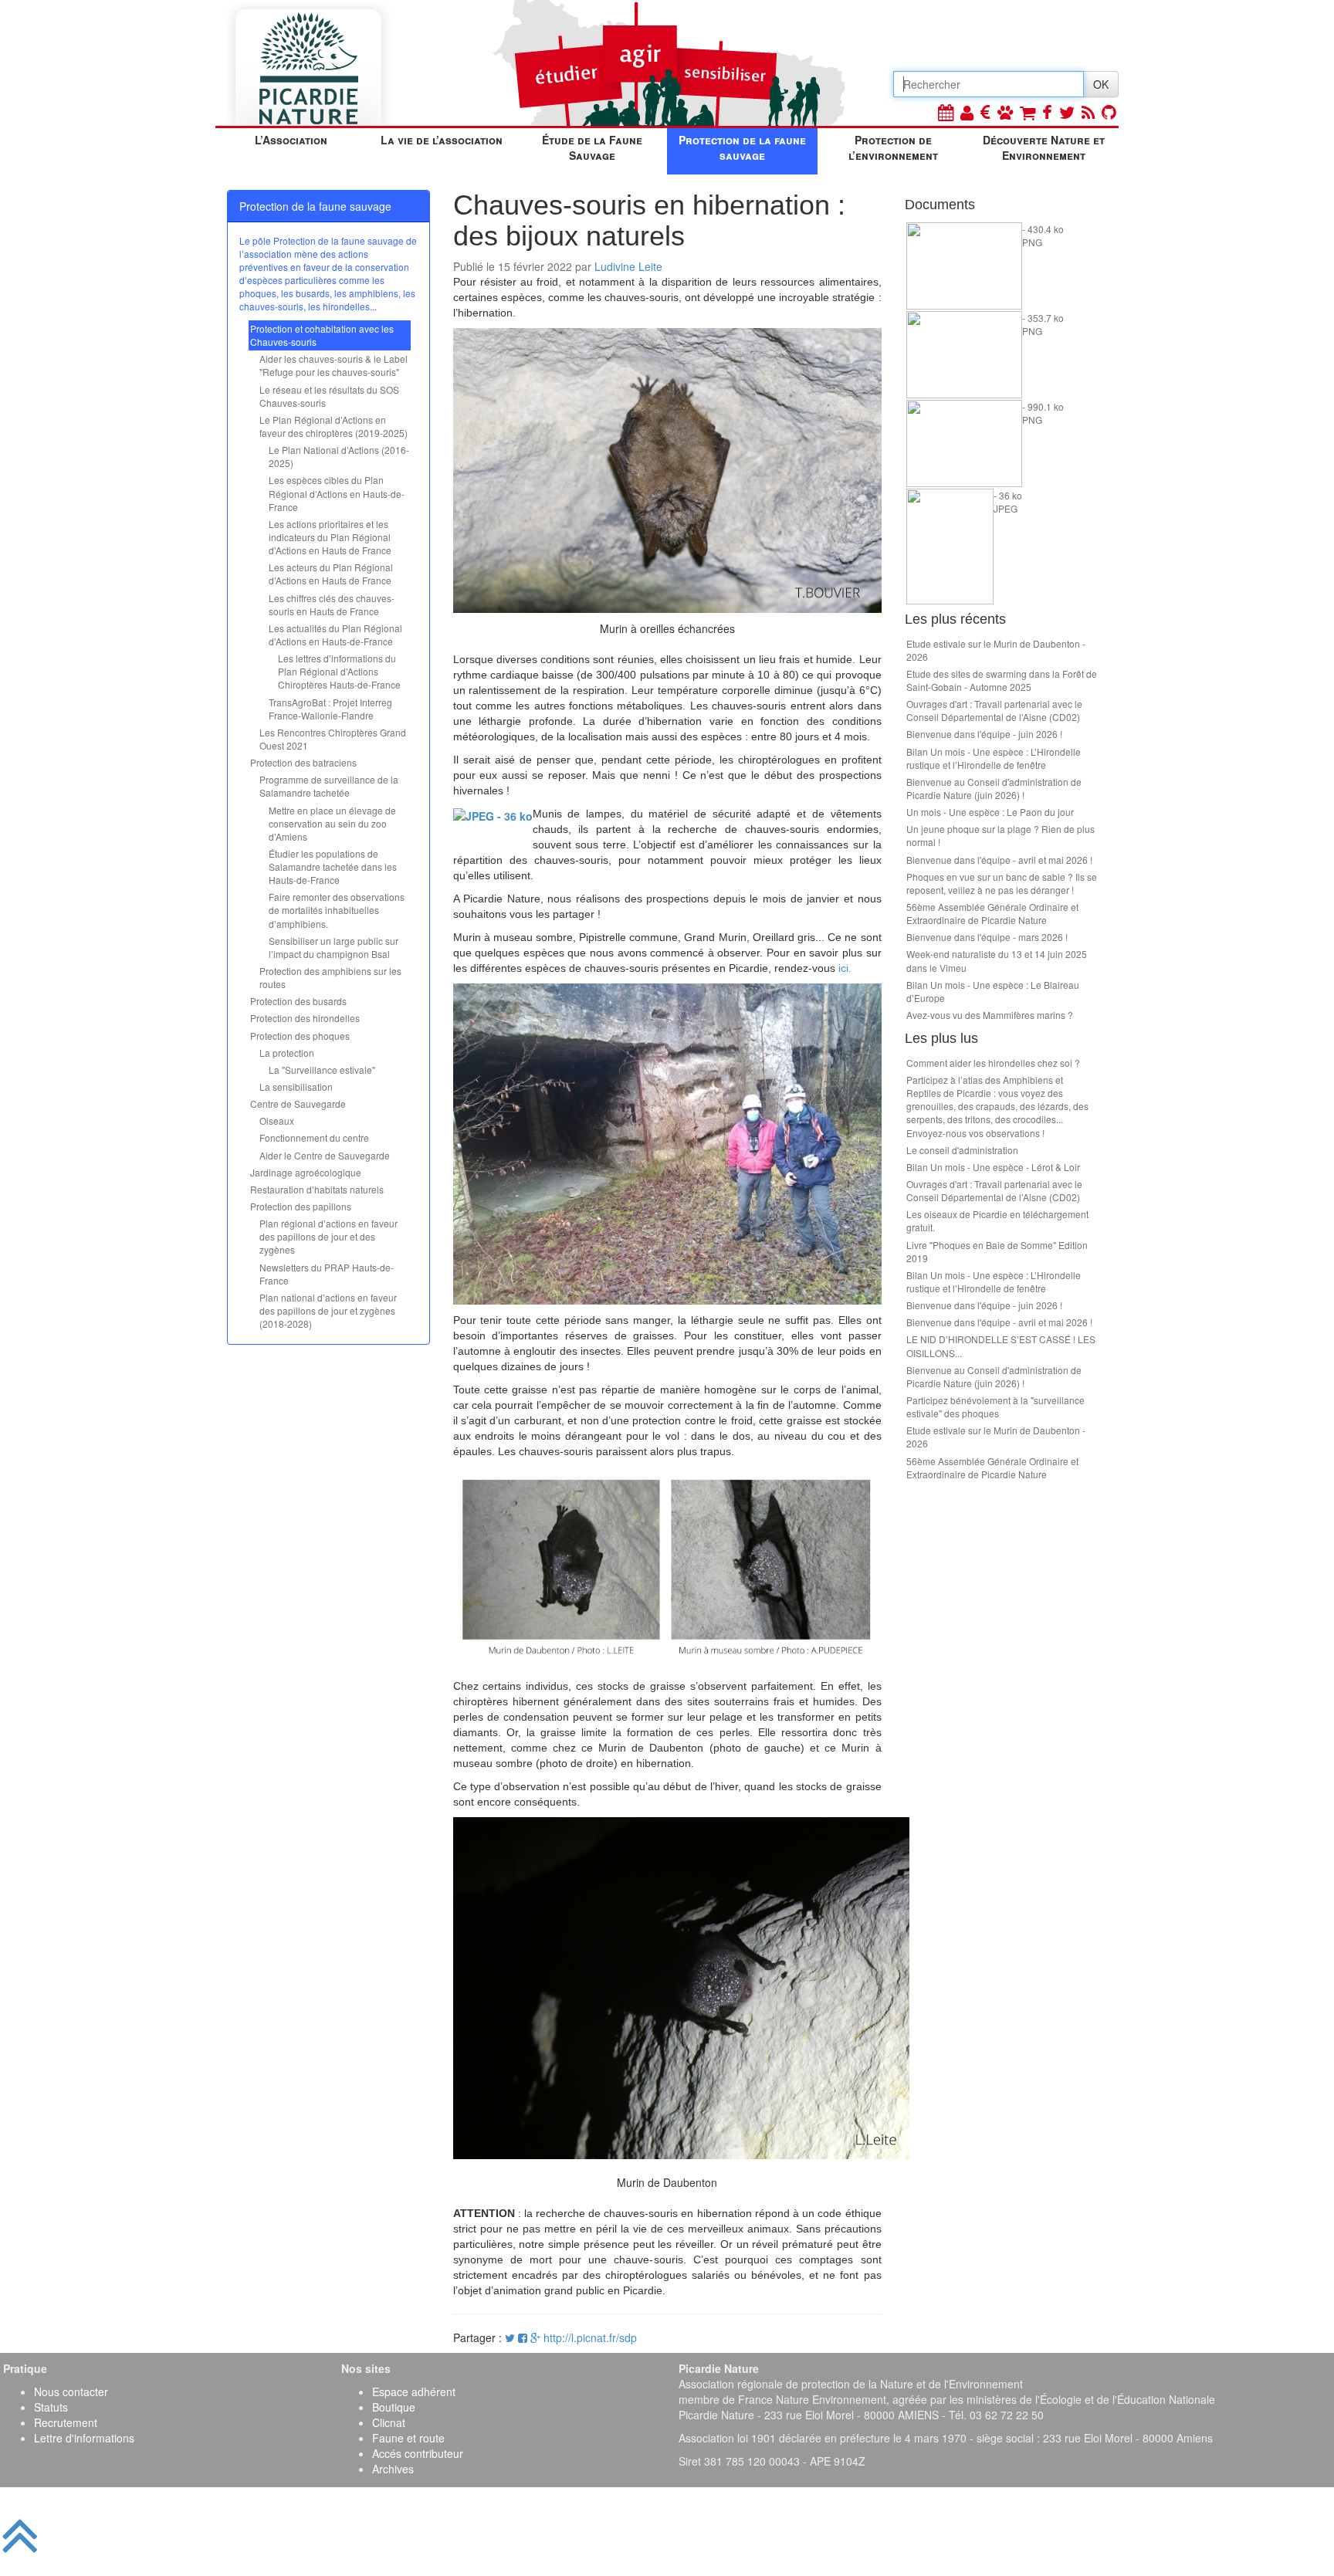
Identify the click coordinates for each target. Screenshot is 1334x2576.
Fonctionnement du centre (314, 1137)
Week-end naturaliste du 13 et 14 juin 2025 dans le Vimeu (997, 960)
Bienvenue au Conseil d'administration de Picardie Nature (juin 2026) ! (994, 788)
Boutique (394, 2407)
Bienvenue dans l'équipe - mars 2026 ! (987, 937)
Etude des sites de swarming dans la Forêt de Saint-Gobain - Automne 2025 (1002, 680)
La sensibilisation (296, 1087)
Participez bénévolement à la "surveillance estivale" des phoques (995, 1406)
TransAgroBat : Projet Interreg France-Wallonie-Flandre (330, 709)
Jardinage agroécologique (306, 1172)
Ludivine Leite (628, 266)
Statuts (51, 2407)
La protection (287, 1053)
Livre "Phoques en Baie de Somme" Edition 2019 (997, 1251)
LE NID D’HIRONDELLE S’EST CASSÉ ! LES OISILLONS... (1001, 1346)
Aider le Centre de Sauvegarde (325, 1155)
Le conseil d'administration (962, 1150)
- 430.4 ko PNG (1043, 235)
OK (1101, 84)
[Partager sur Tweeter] (511, 2337)
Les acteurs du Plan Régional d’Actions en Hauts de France (331, 574)
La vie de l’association (442, 140)
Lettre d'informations (84, 2438)
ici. (845, 968)
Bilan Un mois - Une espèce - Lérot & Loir (993, 1167)
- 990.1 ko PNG (1043, 413)
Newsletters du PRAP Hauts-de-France (327, 1274)
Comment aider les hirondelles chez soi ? (993, 1063)
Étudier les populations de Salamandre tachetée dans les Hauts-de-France (333, 867)
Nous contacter (71, 2392)
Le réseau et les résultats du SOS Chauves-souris (329, 396)
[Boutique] (1028, 112)
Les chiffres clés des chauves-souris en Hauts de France (332, 604)
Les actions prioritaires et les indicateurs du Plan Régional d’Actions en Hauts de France (330, 537)
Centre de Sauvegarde (298, 1104)
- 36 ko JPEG (1008, 502)
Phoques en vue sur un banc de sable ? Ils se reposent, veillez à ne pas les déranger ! (1002, 883)
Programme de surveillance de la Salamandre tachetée (329, 786)
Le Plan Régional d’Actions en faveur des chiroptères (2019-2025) (333, 426)
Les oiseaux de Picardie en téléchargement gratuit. (997, 1220)
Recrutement (66, 2422)
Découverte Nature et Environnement (1044, 147)
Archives (393, 2469)
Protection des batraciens (303, 762)
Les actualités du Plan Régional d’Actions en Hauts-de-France (335, 635)
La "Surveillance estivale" (322, 1070)
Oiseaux (277, 1120)
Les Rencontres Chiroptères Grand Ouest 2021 (333, 739)
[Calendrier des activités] (946, 112)
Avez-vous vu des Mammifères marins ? (990, 1015)
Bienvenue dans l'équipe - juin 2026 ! (984, 734)
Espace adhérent (414, 2392)
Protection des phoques (300, 1036)
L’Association (291, 140)
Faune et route (408, 2438)
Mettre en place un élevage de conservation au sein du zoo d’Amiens (332, 823)
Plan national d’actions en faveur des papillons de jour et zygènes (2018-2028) (328, 1310)
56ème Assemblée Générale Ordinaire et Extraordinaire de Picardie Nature (992, 913)
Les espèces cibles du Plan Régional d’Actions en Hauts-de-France (337, 493)
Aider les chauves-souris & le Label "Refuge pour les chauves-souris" (333, 365)
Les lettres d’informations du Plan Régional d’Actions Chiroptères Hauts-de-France (339, 671)
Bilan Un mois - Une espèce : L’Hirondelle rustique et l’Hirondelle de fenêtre (994, 758)
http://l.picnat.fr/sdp (590, 2337)
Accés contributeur (418, 2453)
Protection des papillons (301, 1206)
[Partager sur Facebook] (523, 2337)
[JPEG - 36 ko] (493, 814)
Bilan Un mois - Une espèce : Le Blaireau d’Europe (993, 991)
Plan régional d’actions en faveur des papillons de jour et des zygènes (328, 1236)
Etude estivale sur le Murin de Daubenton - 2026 (996, 650)
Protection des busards (298, 1001)
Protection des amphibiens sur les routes (330, 977)
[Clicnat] (1005, 112)
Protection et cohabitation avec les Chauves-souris (322, 335)
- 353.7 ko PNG (1043, 324)
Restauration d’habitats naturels (317, 1189)
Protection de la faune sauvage (742, 147)
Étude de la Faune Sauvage (592, 147)
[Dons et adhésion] (985, 112)
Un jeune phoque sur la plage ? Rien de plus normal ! (1000, 835)
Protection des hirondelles (305, 1018)
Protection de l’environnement (893, 147)
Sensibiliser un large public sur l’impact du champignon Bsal (333, 947)
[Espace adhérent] (967, 112)
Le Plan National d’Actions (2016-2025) (339, 456)
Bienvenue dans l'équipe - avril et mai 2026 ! (999, 860)
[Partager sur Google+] (535, 2337)
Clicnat (389, 2422)
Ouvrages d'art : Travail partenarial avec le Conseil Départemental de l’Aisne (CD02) (994, 710)
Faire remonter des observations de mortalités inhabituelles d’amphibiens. (337, 910)
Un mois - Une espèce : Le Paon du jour (990, 812)
